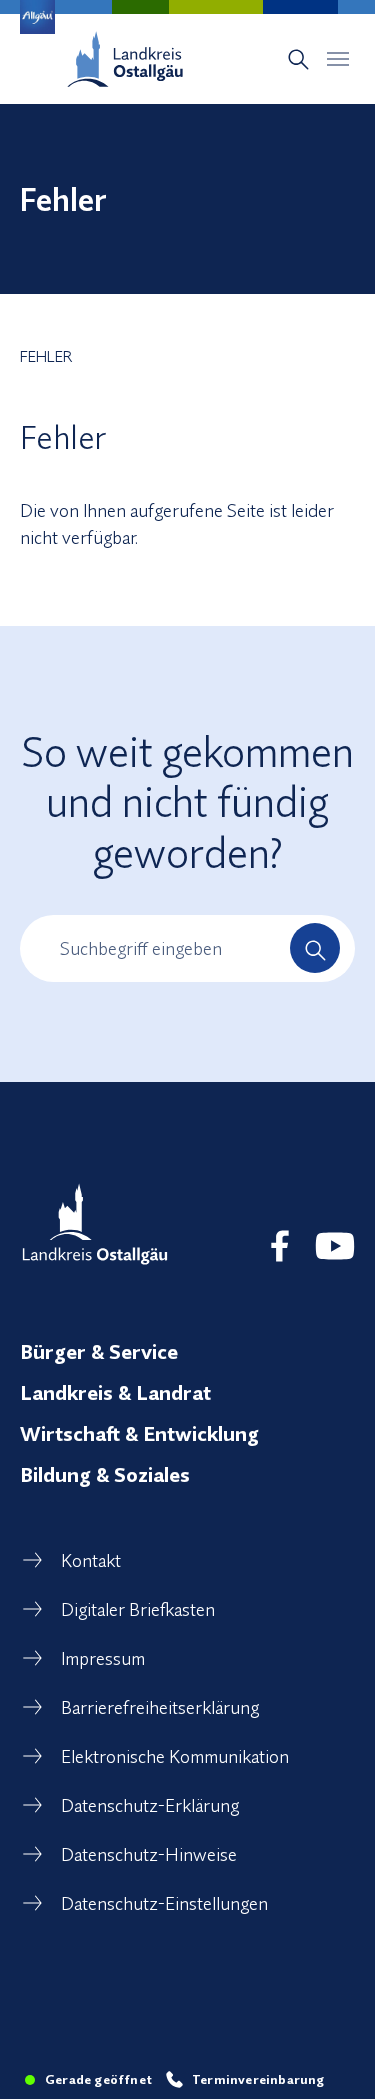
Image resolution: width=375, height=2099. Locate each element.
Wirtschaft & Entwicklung (139, 1433)
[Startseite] (125, 59)
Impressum (103, 1658)
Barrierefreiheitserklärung (160, 1707)
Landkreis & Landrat (115, 1392)
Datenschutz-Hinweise (149, 1854)
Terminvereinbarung (258, 2079)
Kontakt (91, 1560)
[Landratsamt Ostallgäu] (95, 1224)
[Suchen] (315, 948)
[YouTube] (335, 1246)
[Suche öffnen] (298, 59)
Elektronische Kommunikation (175, 1756)
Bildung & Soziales (105, 1474)
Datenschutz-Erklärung (150, 1805)
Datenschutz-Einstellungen (164, 1903)
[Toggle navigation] (338, 59)
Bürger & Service (99, 1351)
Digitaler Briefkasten (138, 1609)
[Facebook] (280, 1246)
